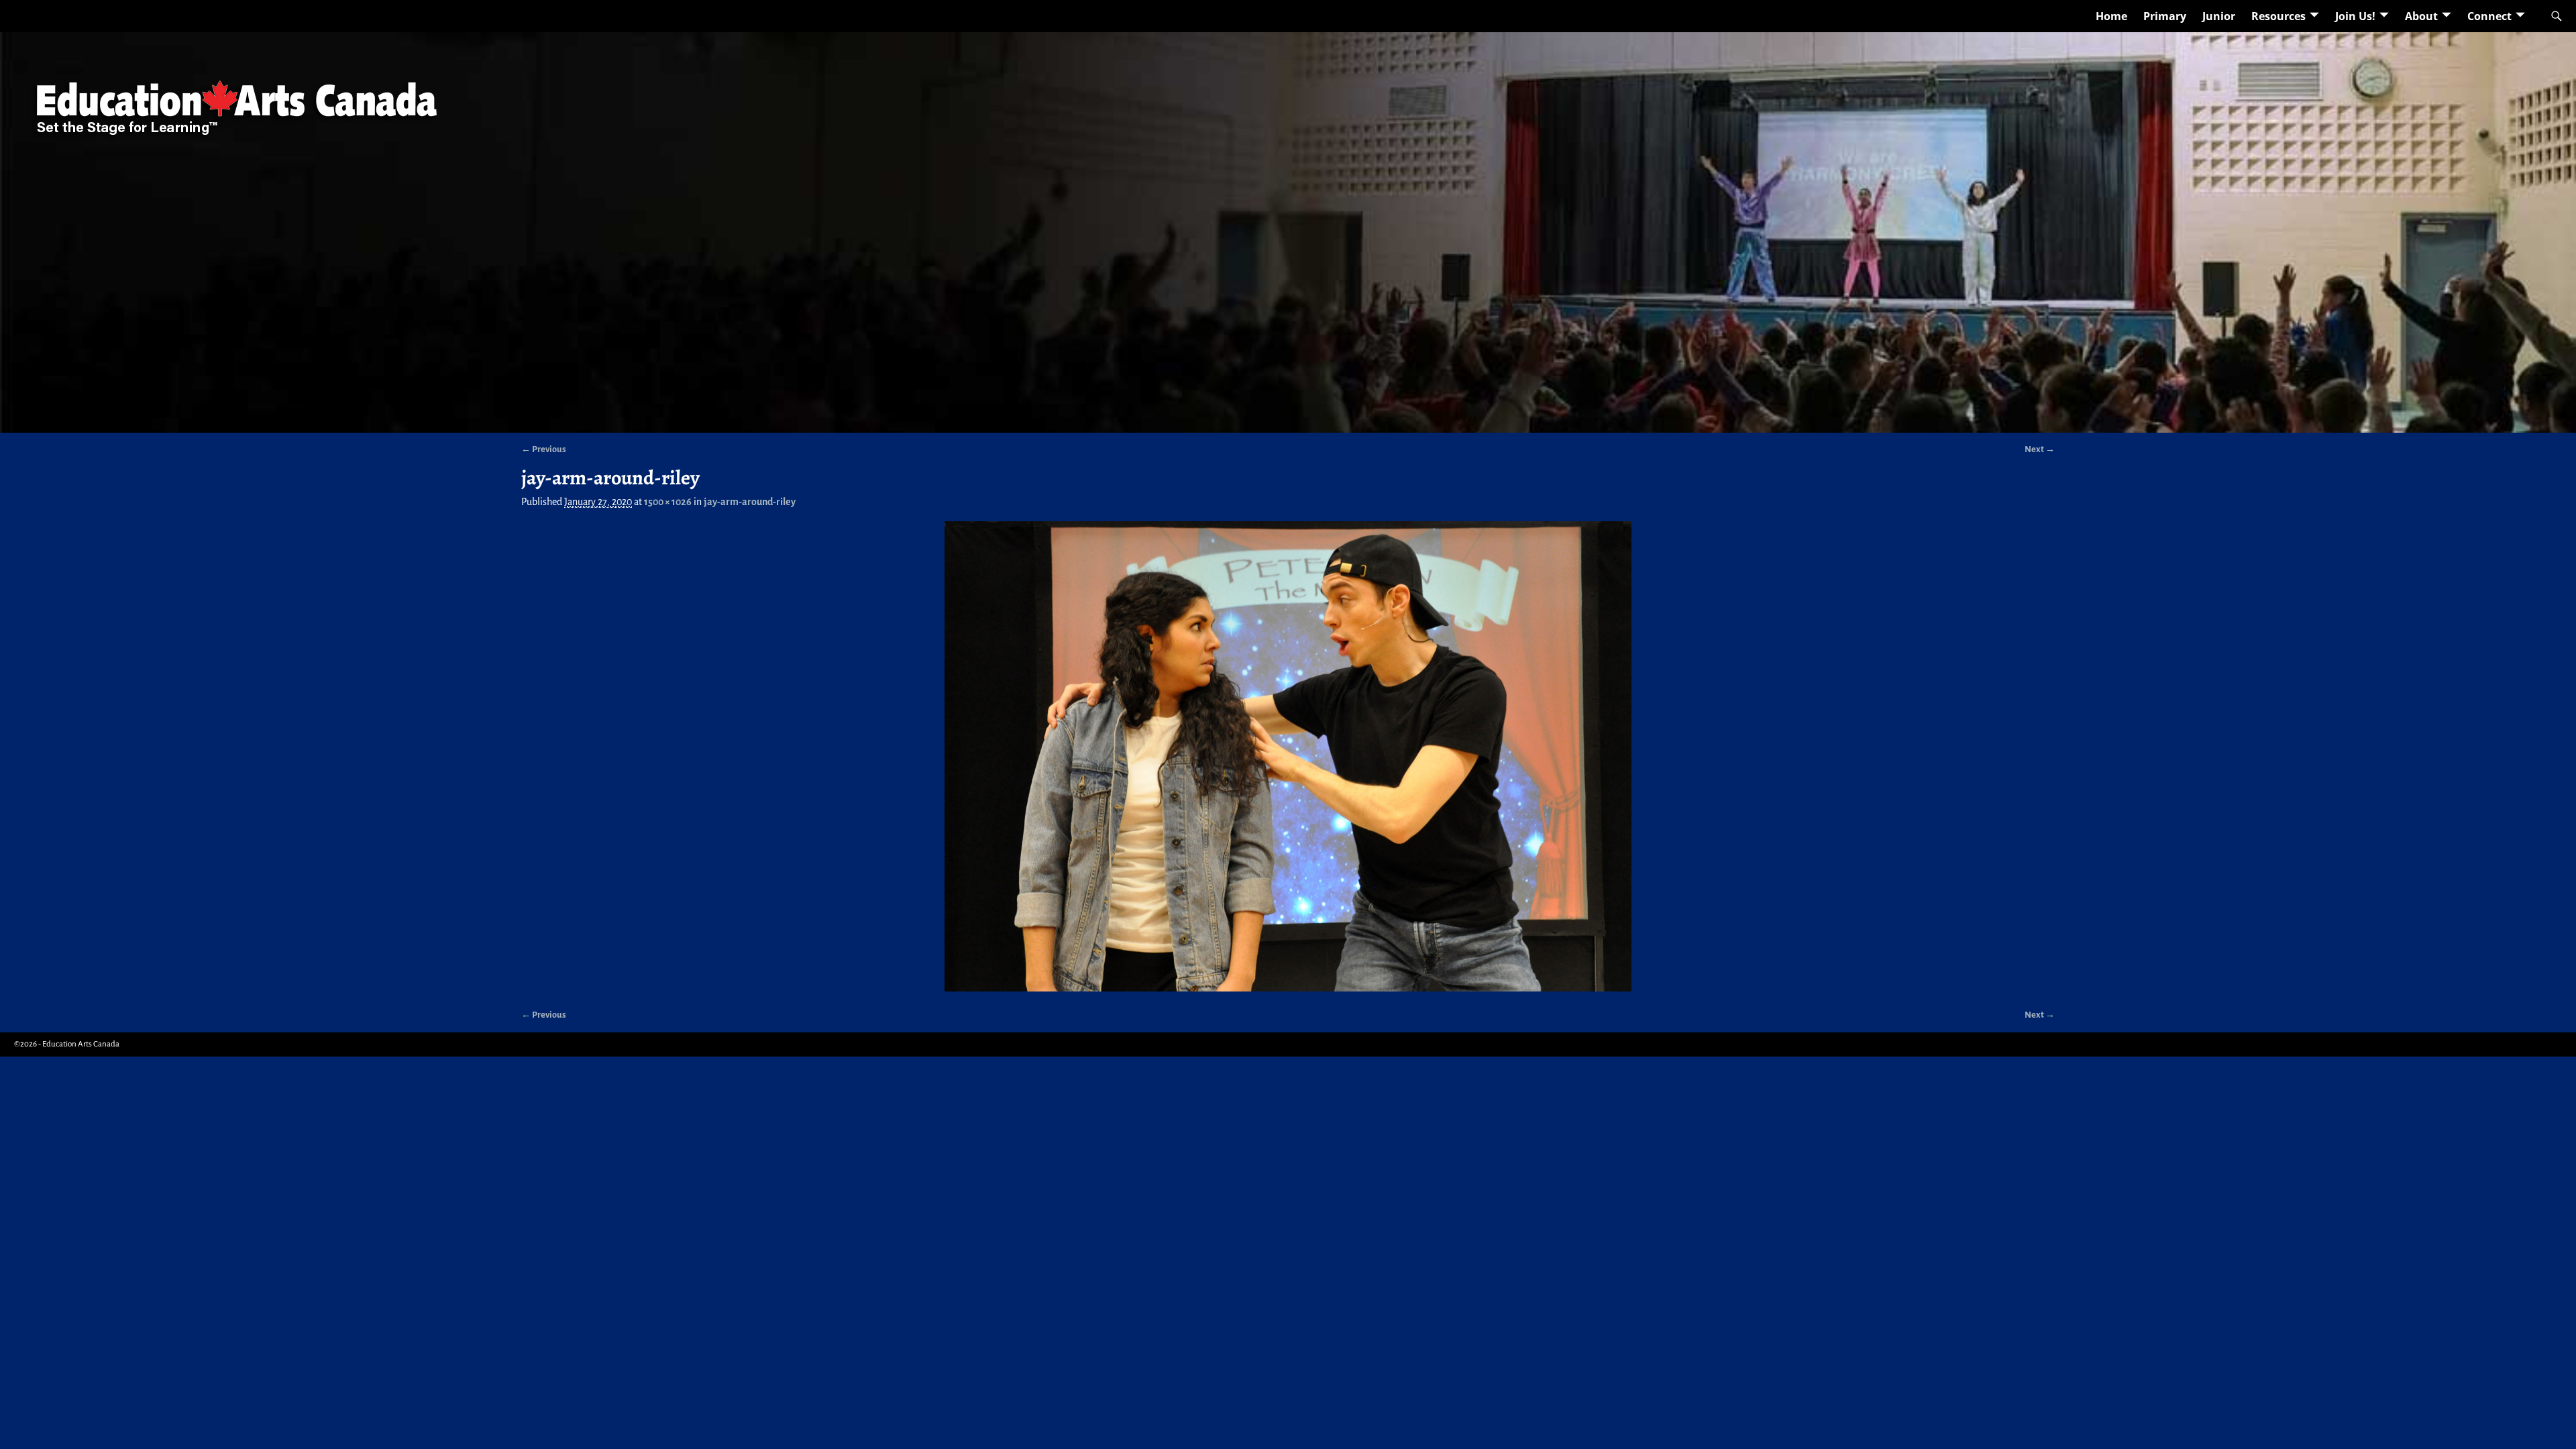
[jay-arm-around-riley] (1288, 756)
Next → (2040, 449)
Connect (2489, 16)
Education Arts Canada (81, 1044)
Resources (2278, 16)
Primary (2165, 16)
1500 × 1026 (668, 502)
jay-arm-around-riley (750, 502)
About (2421, 16)
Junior (2219, 16)
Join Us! (2355, 16)
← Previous (544, 449)
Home (2111, 16)
